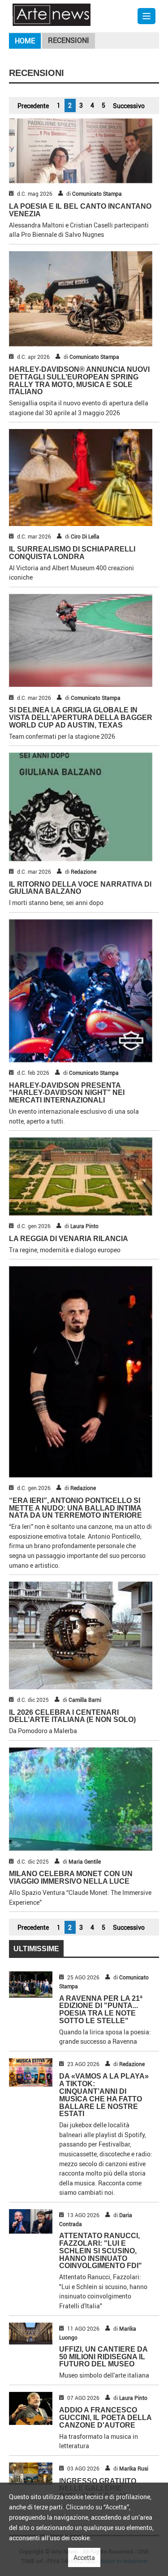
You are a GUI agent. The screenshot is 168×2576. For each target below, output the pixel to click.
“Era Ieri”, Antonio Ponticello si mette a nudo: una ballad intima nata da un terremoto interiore (75, 1508)
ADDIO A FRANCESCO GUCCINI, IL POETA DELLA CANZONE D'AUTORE (105, 2418)
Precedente (33, 106)
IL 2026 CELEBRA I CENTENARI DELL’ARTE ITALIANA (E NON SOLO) (72, 1716)
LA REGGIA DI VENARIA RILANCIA (69, 1239)
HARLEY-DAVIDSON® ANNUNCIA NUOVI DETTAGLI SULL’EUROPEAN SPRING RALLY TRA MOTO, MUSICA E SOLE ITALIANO (79, 381)
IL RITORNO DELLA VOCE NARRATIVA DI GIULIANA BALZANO (80, 888)
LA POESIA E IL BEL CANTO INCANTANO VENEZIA (80, 210)
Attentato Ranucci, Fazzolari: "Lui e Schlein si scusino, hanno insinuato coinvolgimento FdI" (101, 2251)
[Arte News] (52, 14)
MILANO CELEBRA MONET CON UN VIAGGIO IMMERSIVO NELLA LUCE (71, 1877)
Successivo (129, 106)
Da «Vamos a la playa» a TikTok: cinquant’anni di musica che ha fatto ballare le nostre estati (104, 2095)
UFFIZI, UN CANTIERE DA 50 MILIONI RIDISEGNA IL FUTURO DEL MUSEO (103, 2357)
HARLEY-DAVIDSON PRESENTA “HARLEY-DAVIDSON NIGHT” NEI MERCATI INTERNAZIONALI (67, 1093)
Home (25, 41)
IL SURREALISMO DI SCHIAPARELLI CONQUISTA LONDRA (72, 553)
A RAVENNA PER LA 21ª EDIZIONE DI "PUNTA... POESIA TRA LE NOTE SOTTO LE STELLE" (101, 2010)
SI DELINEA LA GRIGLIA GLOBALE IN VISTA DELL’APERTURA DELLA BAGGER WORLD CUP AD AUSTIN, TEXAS (81, 718)
